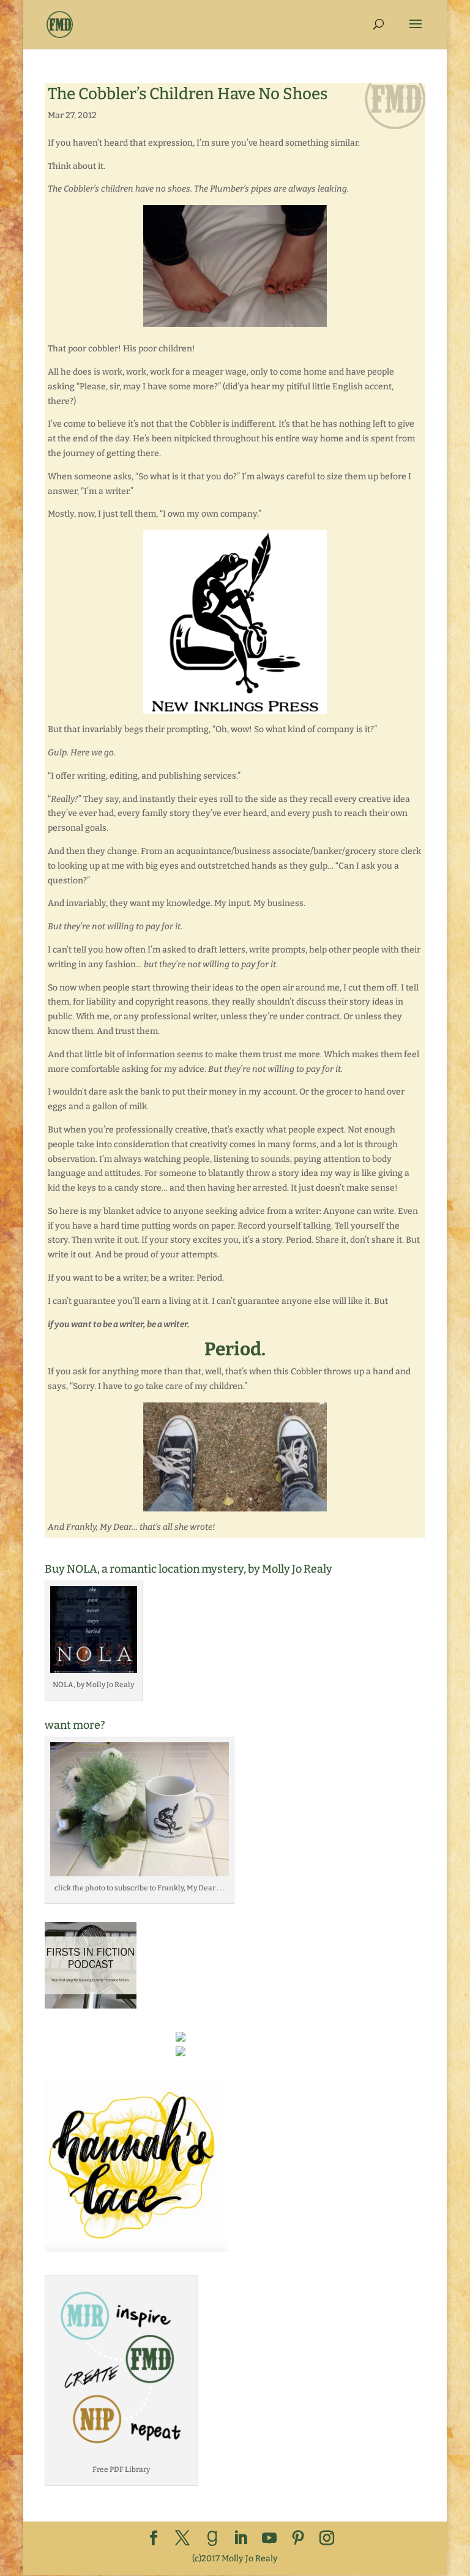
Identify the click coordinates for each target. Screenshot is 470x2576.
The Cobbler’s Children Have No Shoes (188, 94)
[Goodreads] (212, 2539)
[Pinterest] (298, 2539)
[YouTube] (269, 2539)
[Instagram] (327, 2539)
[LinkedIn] (241, 2539)
